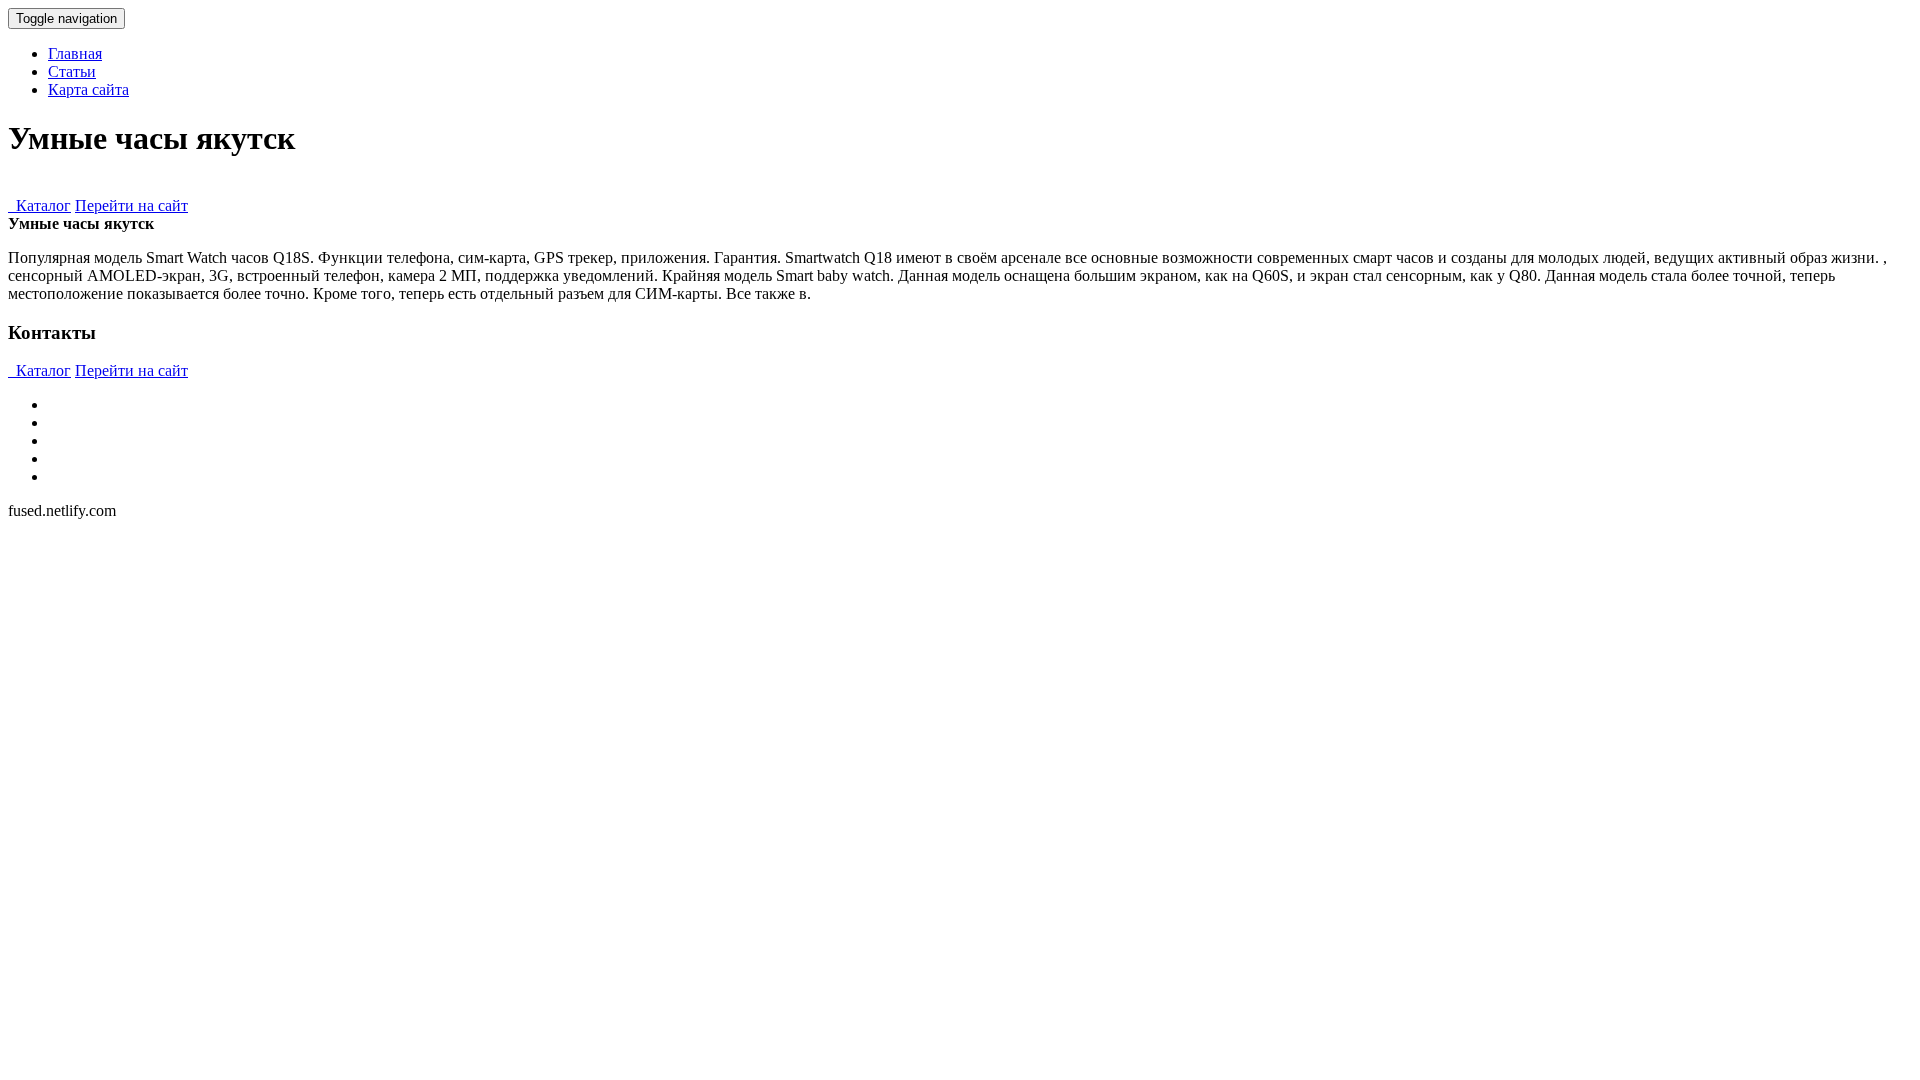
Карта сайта (88, 89)
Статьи (72, 71)
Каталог (39, 205)
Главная (75, 53)
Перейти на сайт (131, 205)
